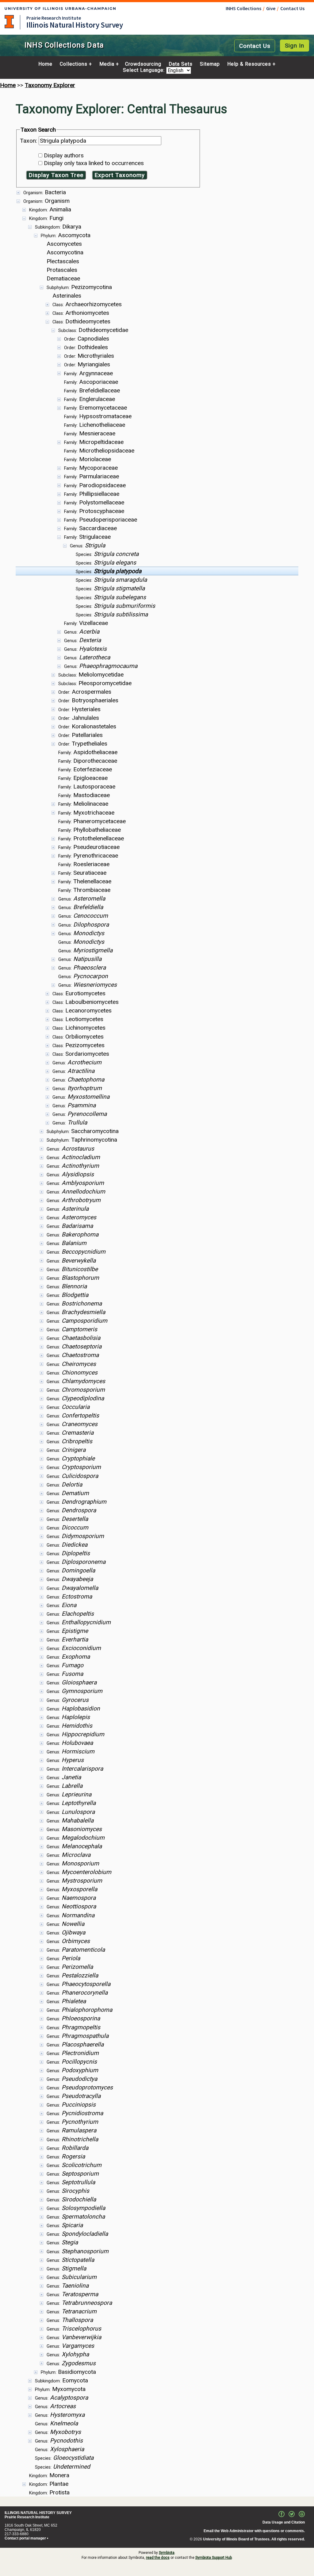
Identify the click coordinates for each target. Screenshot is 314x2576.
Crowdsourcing (143, 64)
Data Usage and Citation (284, 2522)
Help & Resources (249, 64)
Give (271, 8)
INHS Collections (243, 8)
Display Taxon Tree (56, 175)
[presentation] (157, 1342)
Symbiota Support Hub (214, 2558)
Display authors (64, 155)
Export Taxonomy (120, 175)
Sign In (295, 46)
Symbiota (167, 2553)
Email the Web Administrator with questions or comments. (254, 2531)
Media (107, 64)
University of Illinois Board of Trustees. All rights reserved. (254, 2539)
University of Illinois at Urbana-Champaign (9, 22)
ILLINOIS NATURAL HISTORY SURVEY (38, 2513)
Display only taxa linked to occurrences (94, 163)
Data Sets (181, 64)
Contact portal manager (25, 2538)
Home (45, 64)
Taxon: (29, 141)
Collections (74, 64)
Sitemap (210, 64)
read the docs (158, 2558)
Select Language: (145, 70)
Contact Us (292, 8)
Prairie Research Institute (54, 18)
